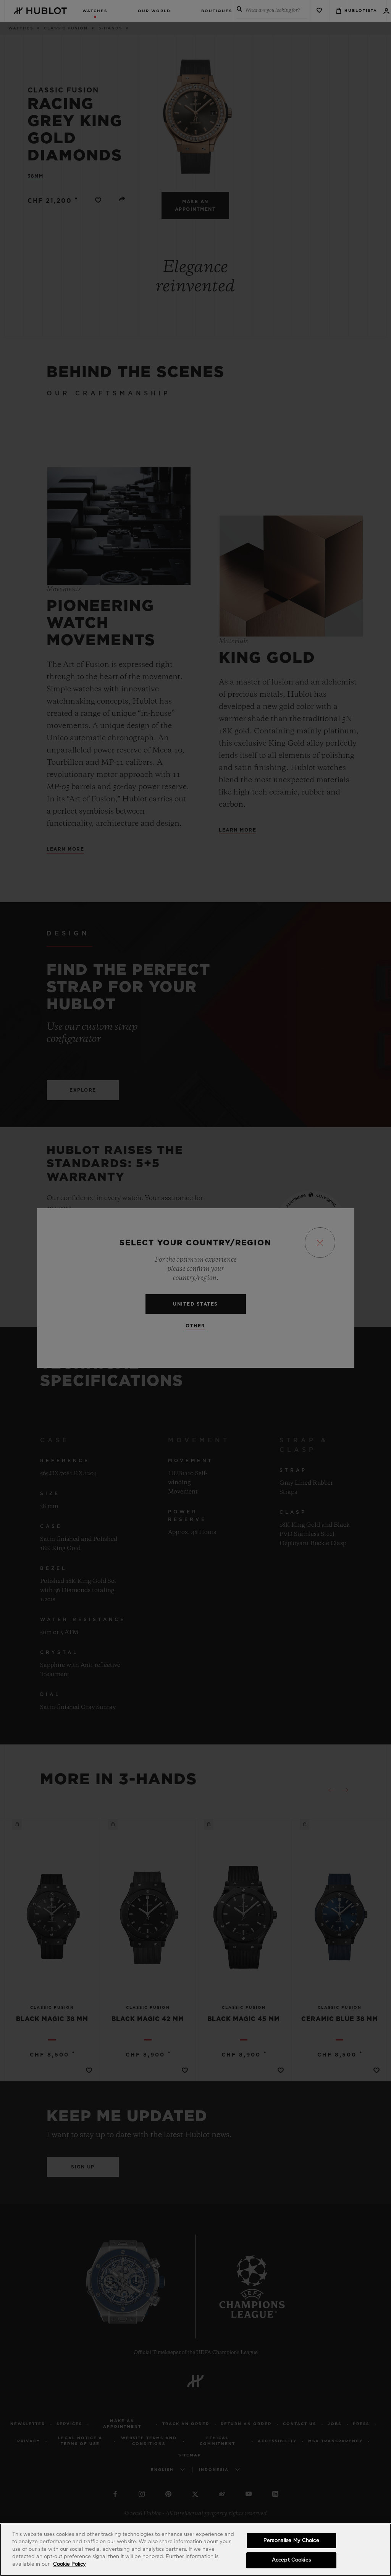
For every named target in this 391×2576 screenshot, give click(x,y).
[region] (195, 2550)
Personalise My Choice (291, 2541)
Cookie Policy (69, 2564)
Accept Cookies (291, 2560)
